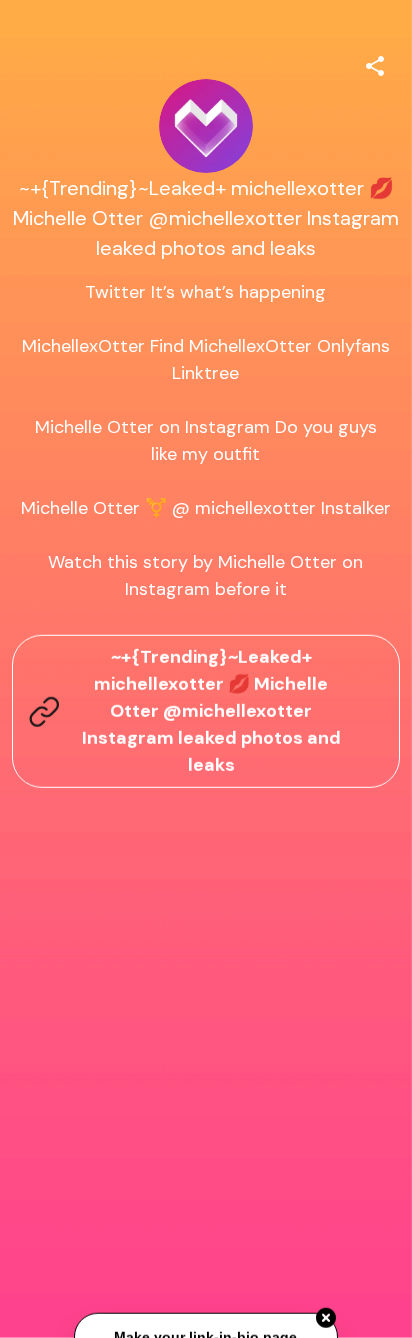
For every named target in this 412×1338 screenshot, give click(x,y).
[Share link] (375, 63)
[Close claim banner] (326, 1319)
